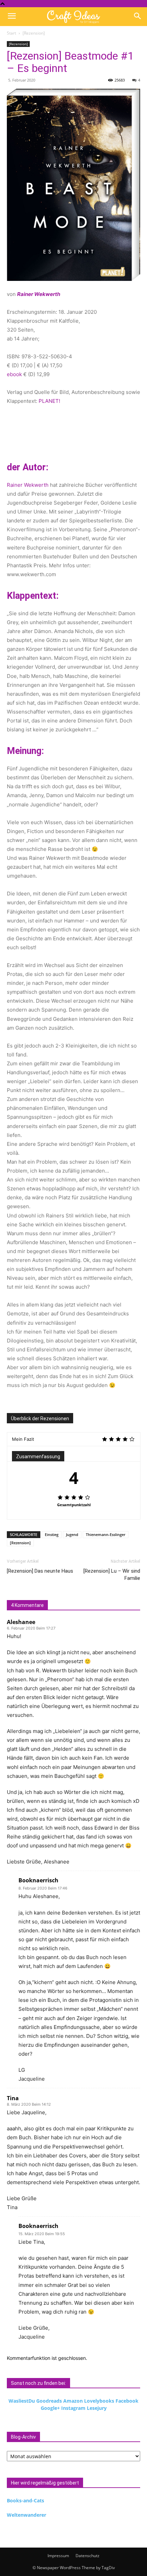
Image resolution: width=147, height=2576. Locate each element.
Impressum (58, 2556)
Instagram (73, 2408)
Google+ (50, 2408)
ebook (14, 374)
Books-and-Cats (25, 2500)
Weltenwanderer (26, 2515)
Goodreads (49, 2401)
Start (11, 33)
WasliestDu (22, 2401)
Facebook (127, 2401)
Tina (13, 2098)
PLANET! (49, 401)
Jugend (72, 1534)
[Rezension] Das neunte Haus (40, 1571)
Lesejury (97, 2408)
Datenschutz (88, 2556)
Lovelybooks (99, 2401)
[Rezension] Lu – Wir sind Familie (112, 1575)
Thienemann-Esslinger (106, 1534)
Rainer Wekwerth (28, 485)
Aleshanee (21, 1622)
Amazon (73, 2401)
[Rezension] (34, 33)
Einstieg (52, 1534)
